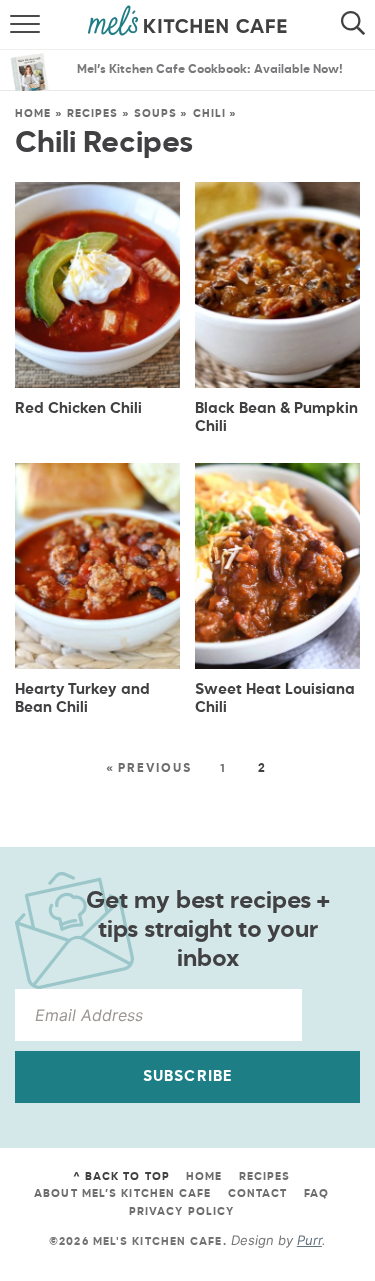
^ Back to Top (121, 1176)
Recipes (93, 113)
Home (33, 113)
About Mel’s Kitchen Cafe (122, 1193)
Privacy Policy (181, 1211)
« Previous (149, 769)
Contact (258, 1193)
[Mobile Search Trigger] (357, 25)
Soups (156, 113)
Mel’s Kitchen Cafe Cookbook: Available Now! (210, 70)
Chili (210, 113)
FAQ (316, 1193)
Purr (309, 1240)
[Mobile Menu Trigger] (17, 25)
